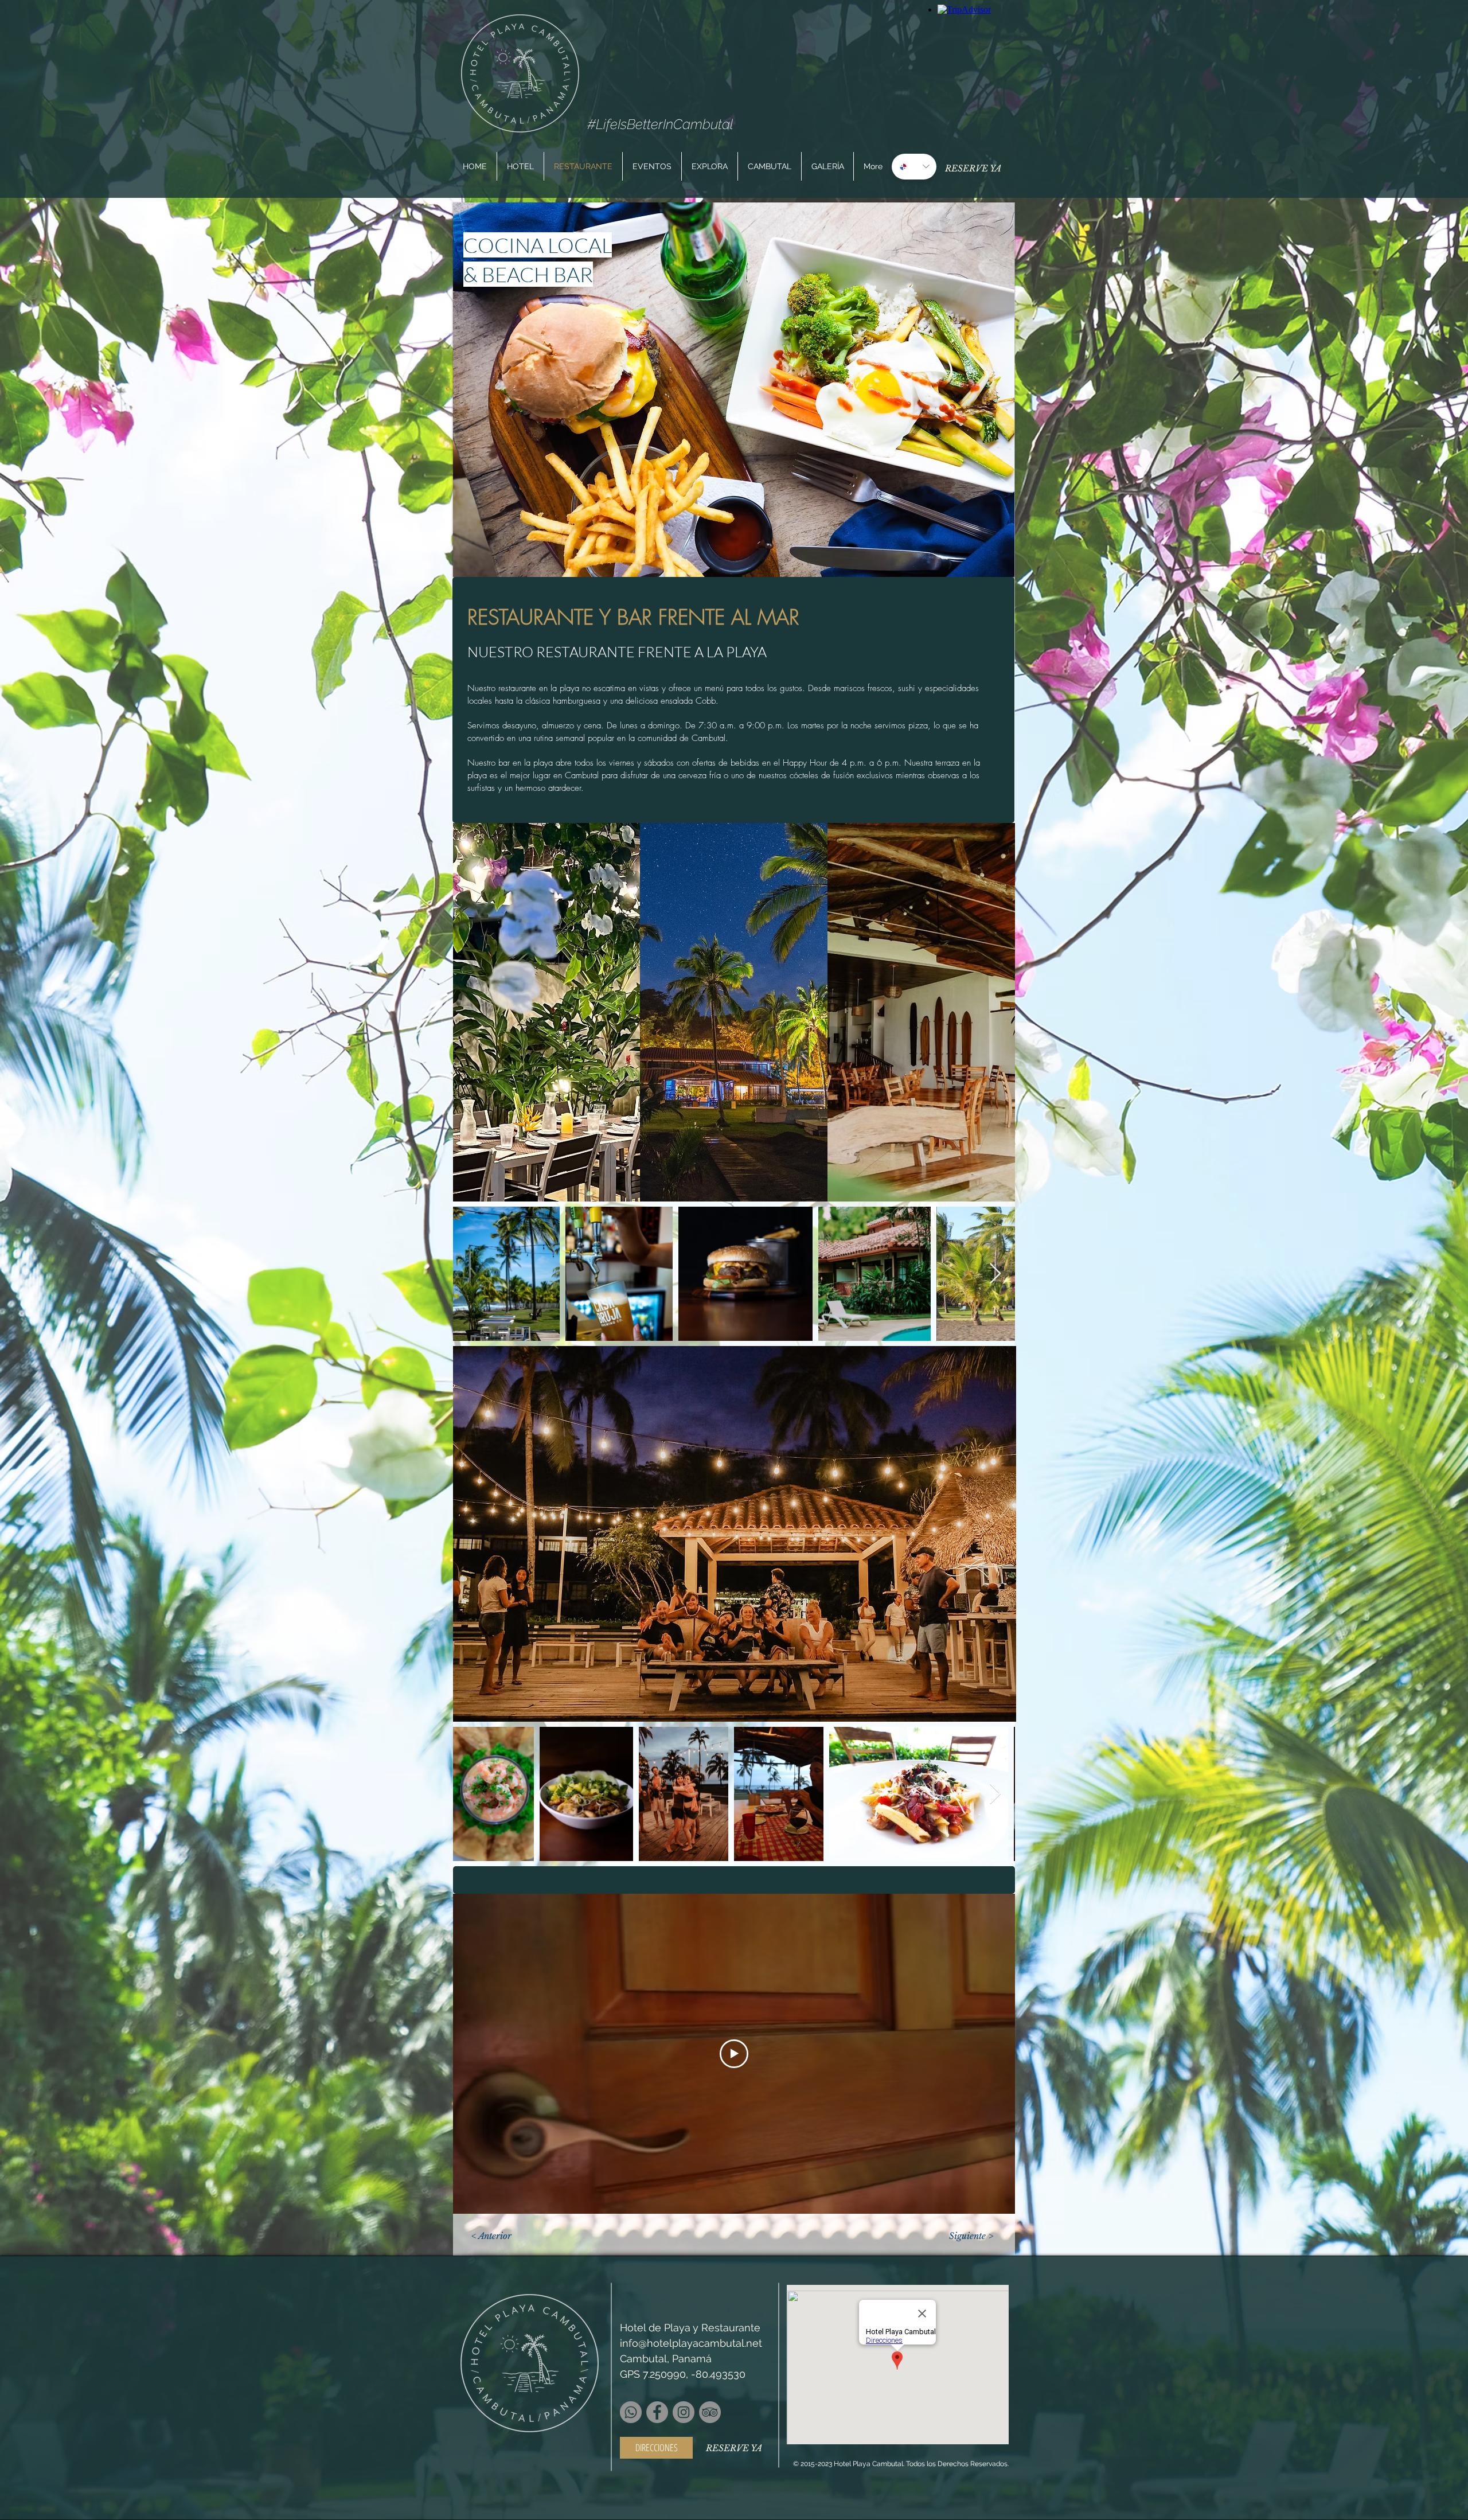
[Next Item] (995, 1274)
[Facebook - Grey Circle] (657, 2412)
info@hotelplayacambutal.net (691, 2343)
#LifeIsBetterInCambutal (660, 124)
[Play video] (734, 2054)
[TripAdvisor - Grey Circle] (710, 2412)
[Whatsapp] (631, 2412)
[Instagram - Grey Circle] (684, 2412)
